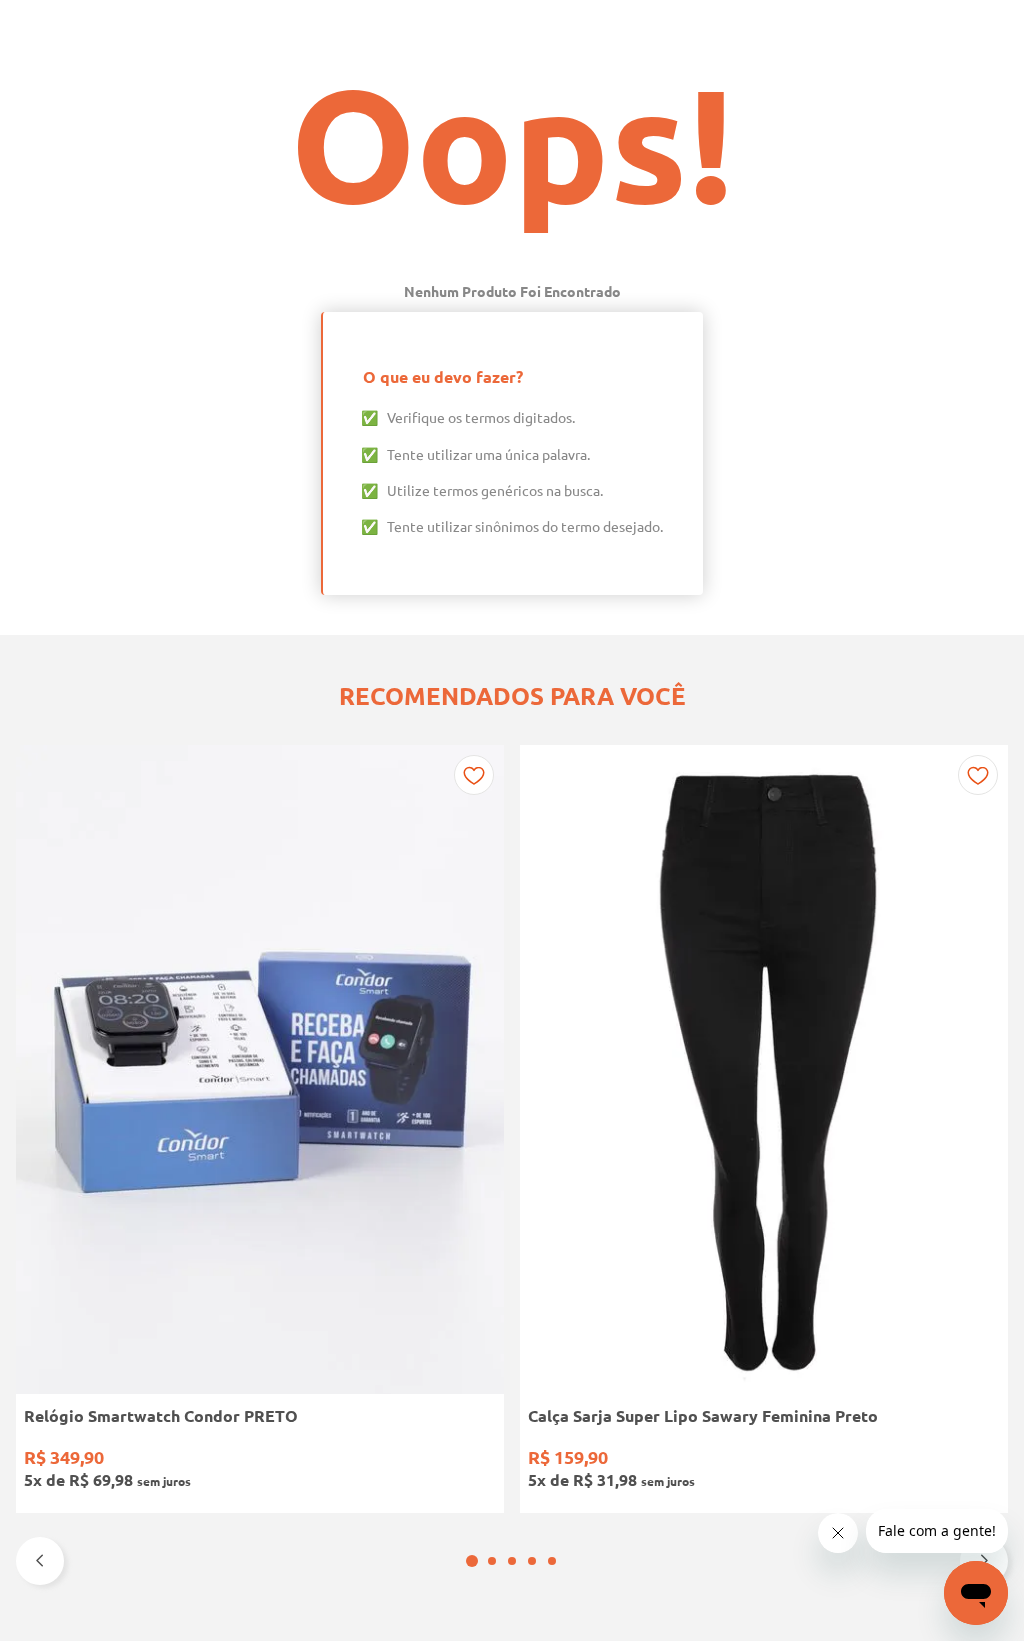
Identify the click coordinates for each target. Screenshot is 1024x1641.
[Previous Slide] (40, 1561)
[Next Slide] (984, 1561)
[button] (472, 1561)
